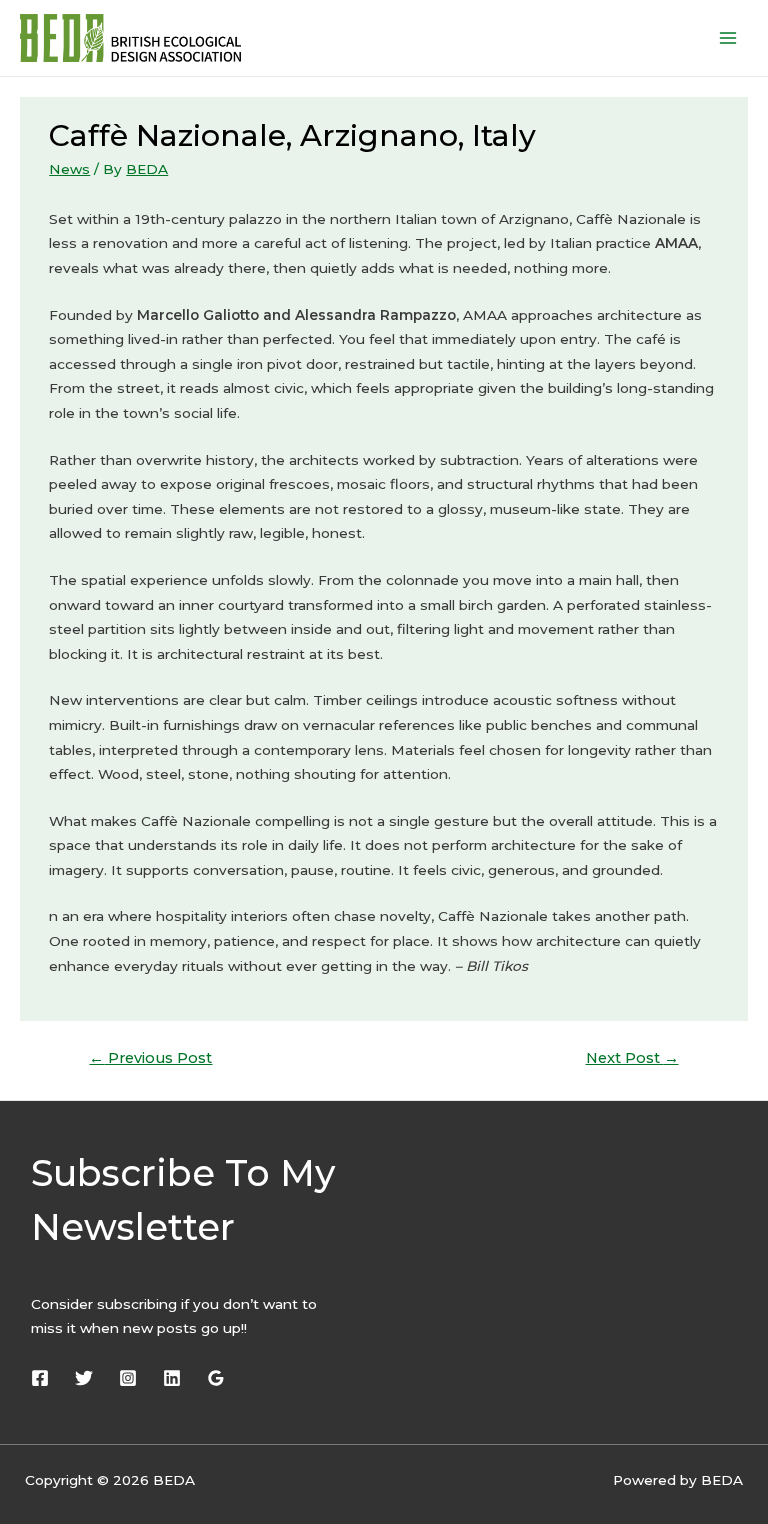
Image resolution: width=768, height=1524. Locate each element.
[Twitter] (84, 1378)
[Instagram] (128, 1378)
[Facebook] (40, 1378)
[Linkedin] (172, 1378)
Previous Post (150, 1058)
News (69, 169)
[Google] (216, 1378)
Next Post (632, 1058)
